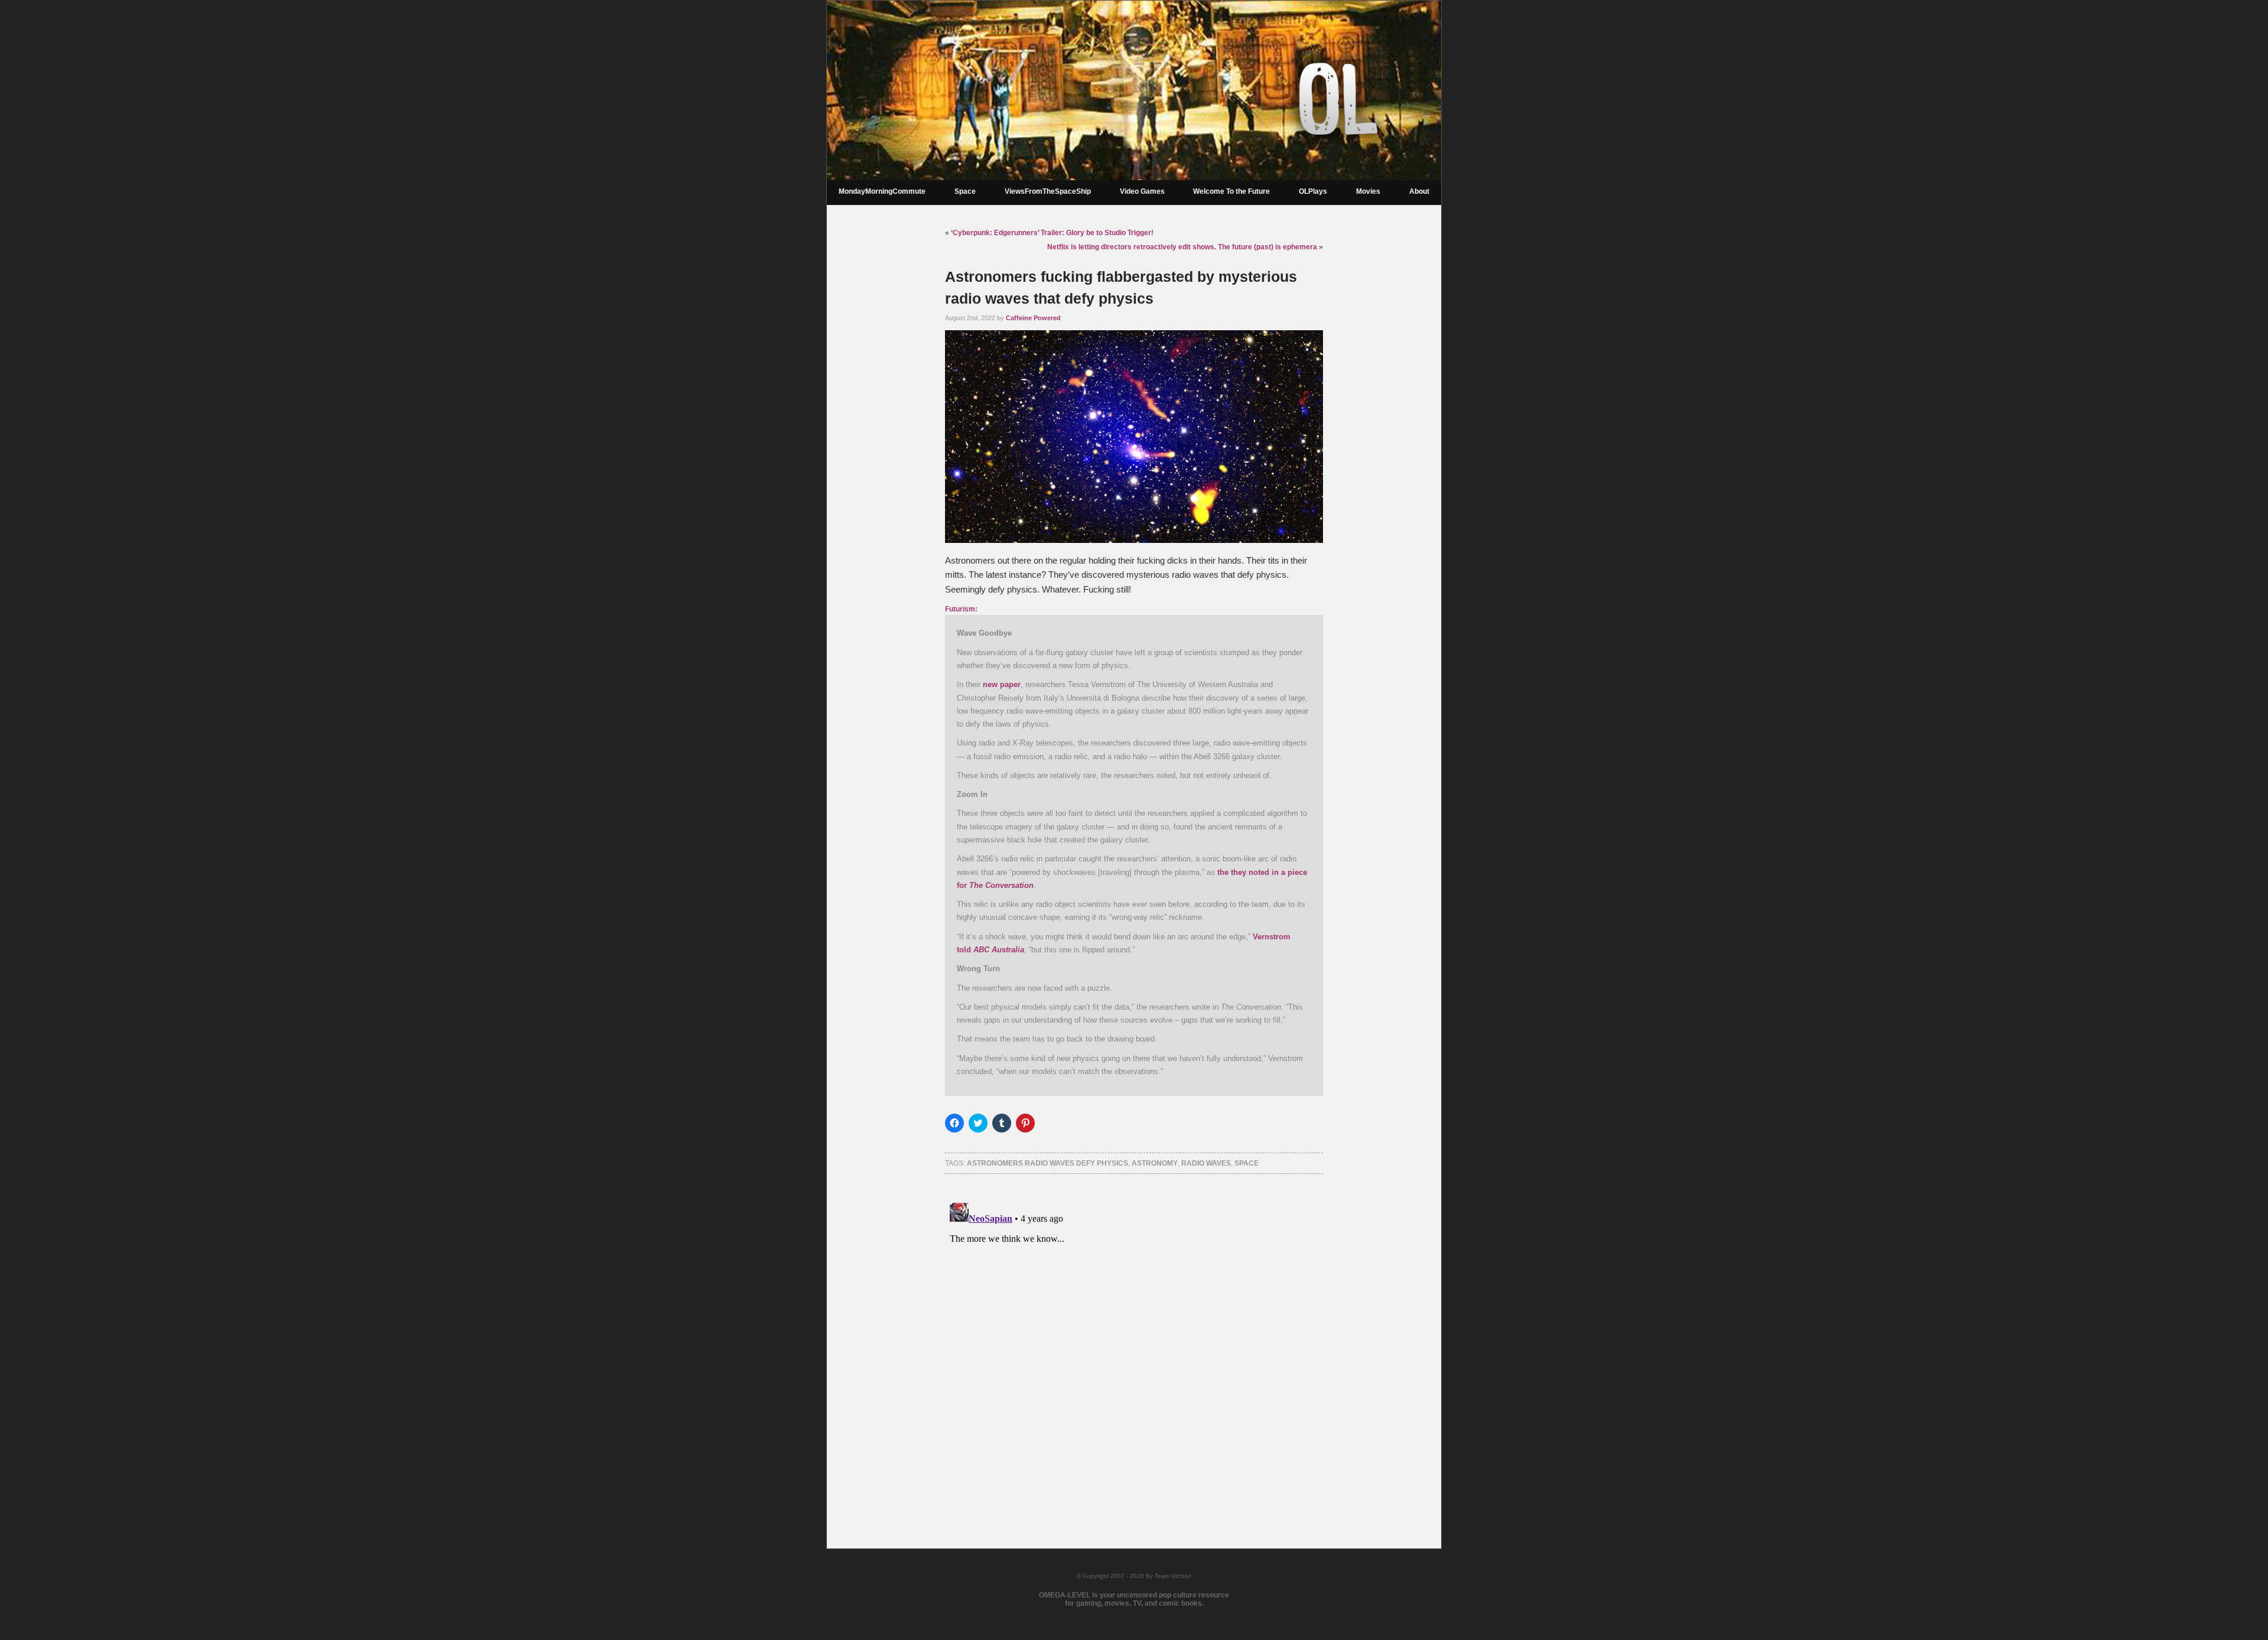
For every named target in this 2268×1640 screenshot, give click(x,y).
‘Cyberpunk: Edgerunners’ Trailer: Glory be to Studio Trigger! (1052, 233)
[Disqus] (1134, 1346)
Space (965, 191)
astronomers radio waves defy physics (1047, 1163)
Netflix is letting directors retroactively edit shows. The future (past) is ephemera (1182, 247)
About (1419, 191)
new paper (1002, 684)
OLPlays (1313, 191)
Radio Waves (1206, 1163)
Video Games (1142, 191)
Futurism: (961, 609)
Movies (1368, 191)
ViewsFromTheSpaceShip (1048, 191)
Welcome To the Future (1231, 191)
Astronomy (1155, 1163)
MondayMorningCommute (882, 191)
